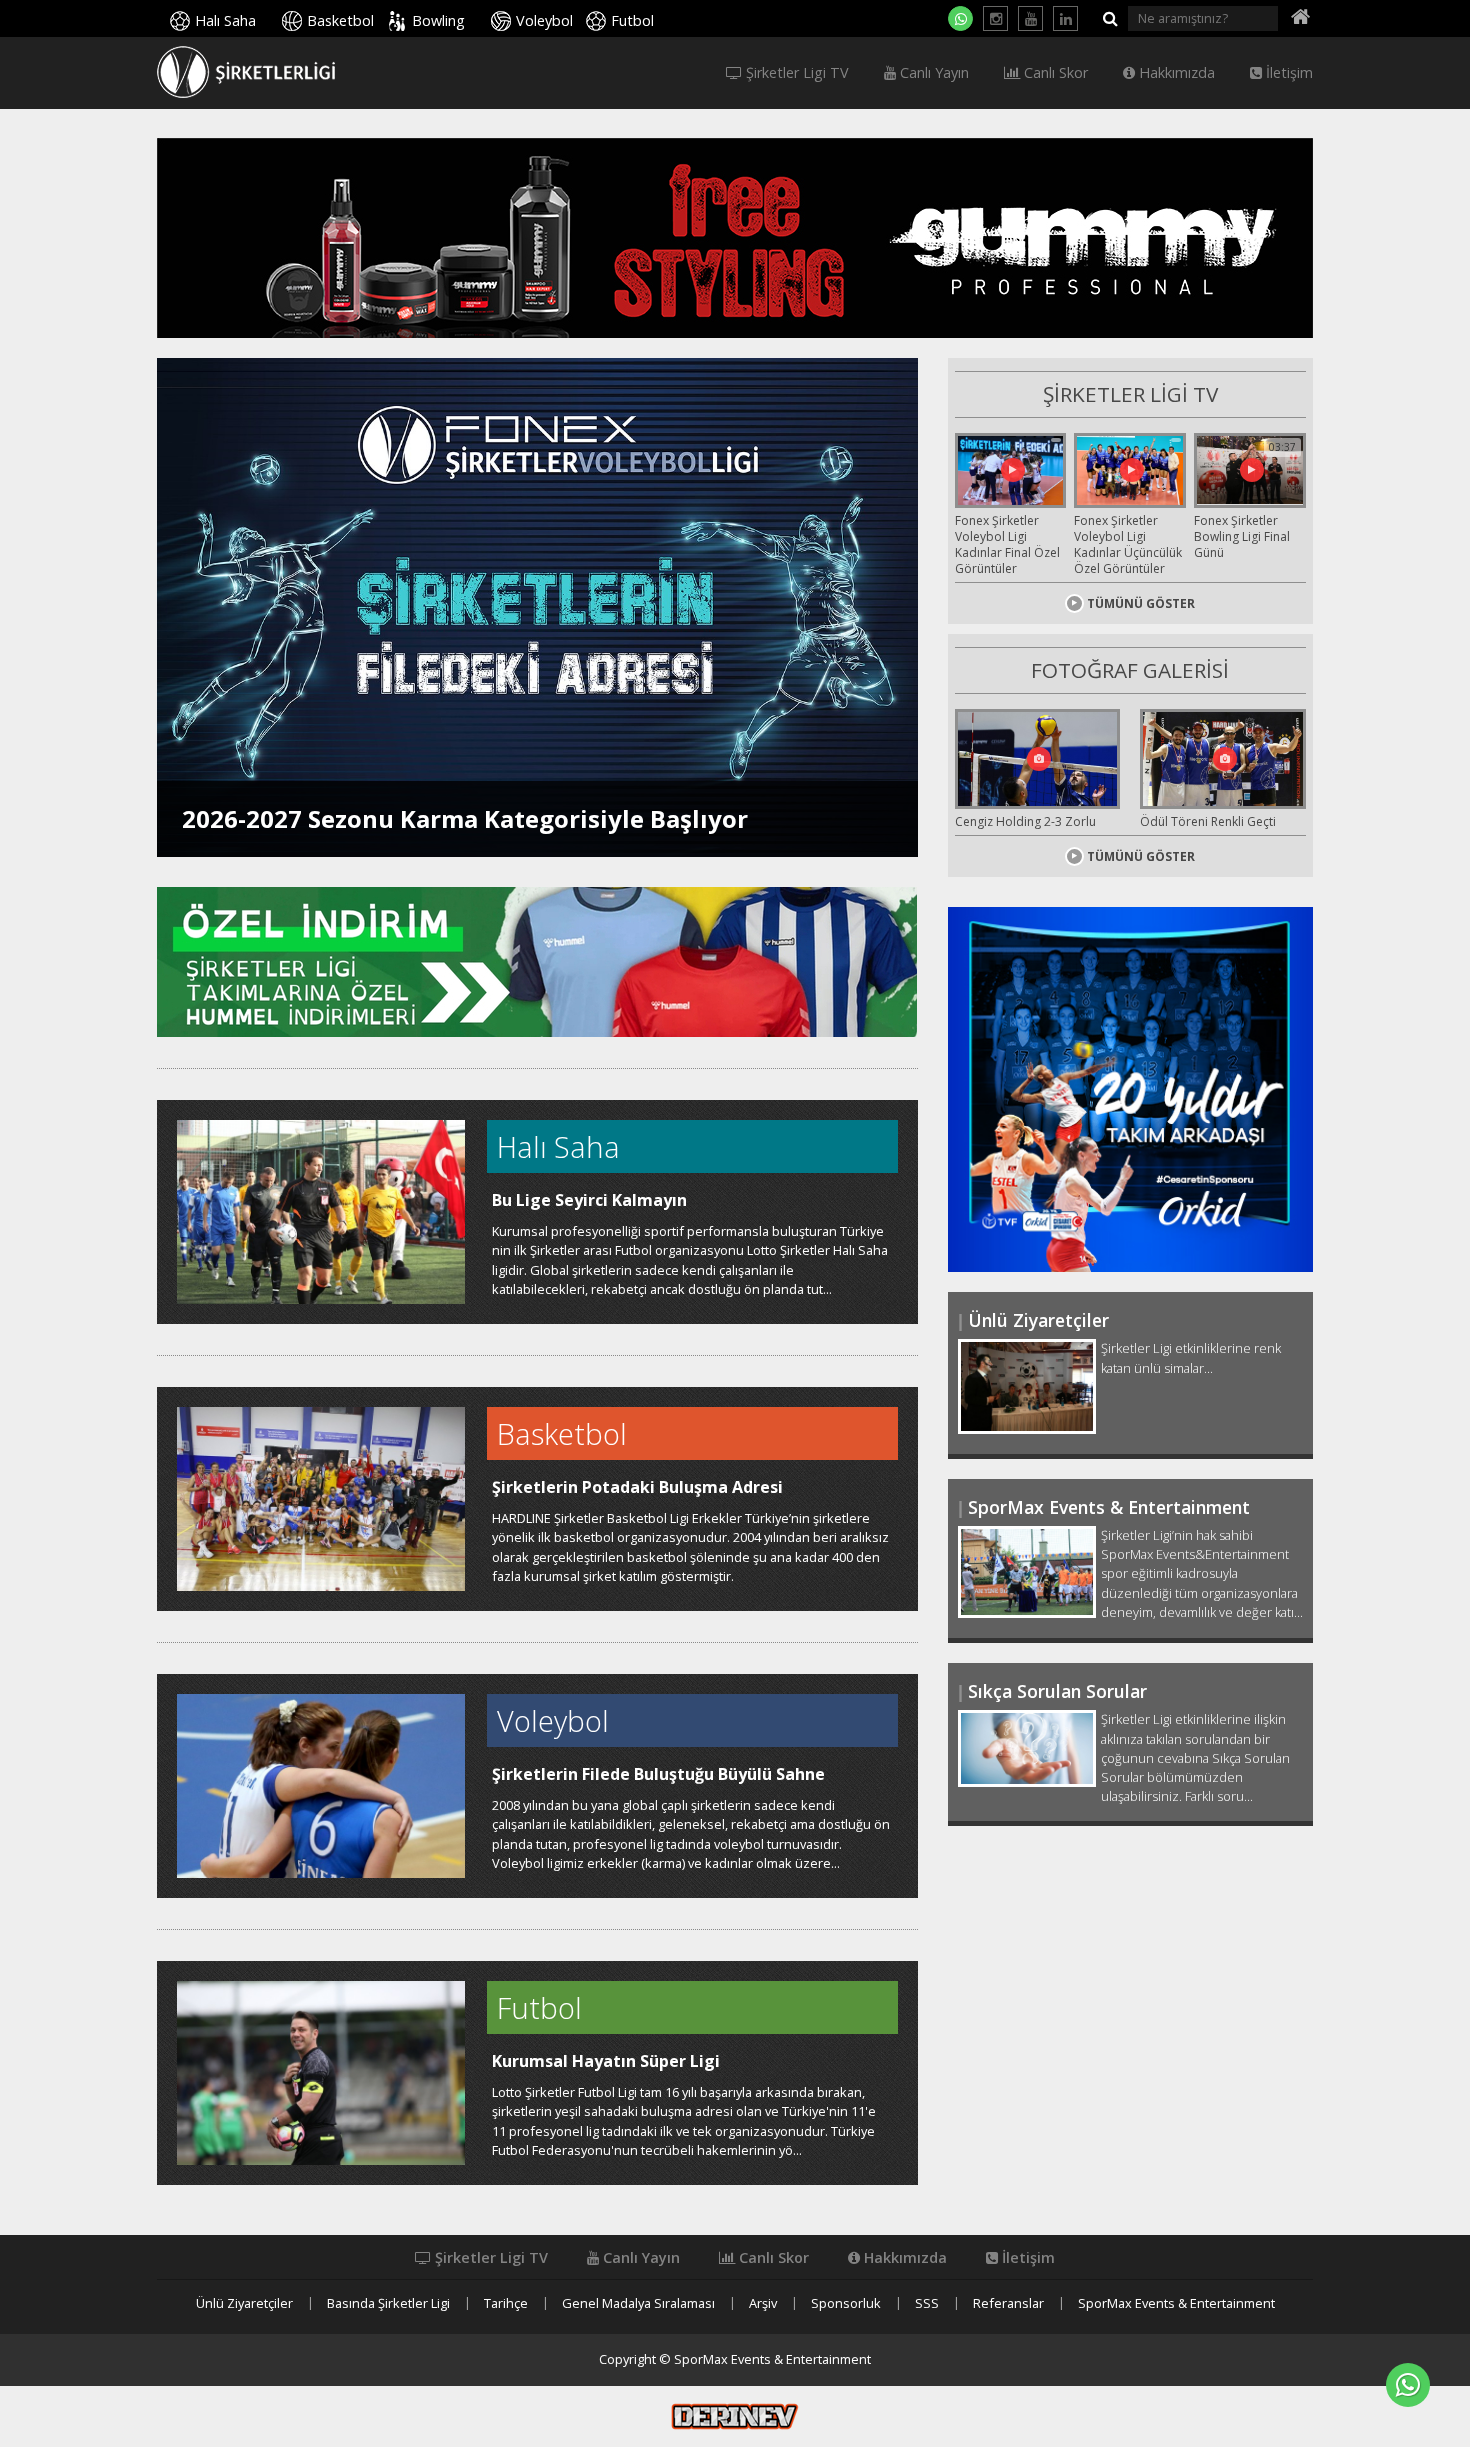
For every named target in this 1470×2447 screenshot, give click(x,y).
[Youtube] (1030, 18)
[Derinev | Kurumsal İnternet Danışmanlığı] (735, 2415)
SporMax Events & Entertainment (1176, 2303)
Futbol (632, 20)
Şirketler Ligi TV (795, 73)
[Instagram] (995, 18)
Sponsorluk (846, 2303)
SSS (927, 2303)
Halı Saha (225, 20)
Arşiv (763, 2303)
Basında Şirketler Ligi (388, 2303)
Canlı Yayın (932, 73)
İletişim (1287, 73)
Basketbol (340, 20)
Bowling (438, 20)
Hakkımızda (1175, 73)
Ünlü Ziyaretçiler (244, 2303)
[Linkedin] (1065, 18)
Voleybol (544, 20)
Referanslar (1008, 2303)
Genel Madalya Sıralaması (638, 2303)
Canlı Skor (1054, 73)
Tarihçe (506, 2303)
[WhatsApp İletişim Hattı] (960, 18)
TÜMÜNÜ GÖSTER (1141, 603)
